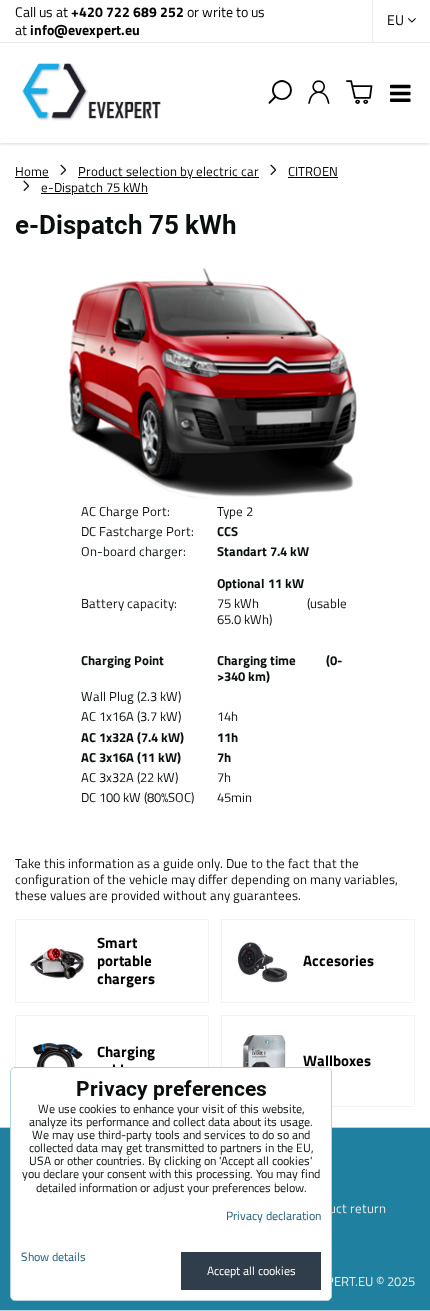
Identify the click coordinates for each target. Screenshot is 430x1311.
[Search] (280, 93)
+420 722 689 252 (127, 11)
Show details (53, 1256)
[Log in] (319, 93)
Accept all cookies (251, 1270)
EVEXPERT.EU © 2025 (356, 1281)
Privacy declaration (273, 1215)
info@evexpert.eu (85, 29)
